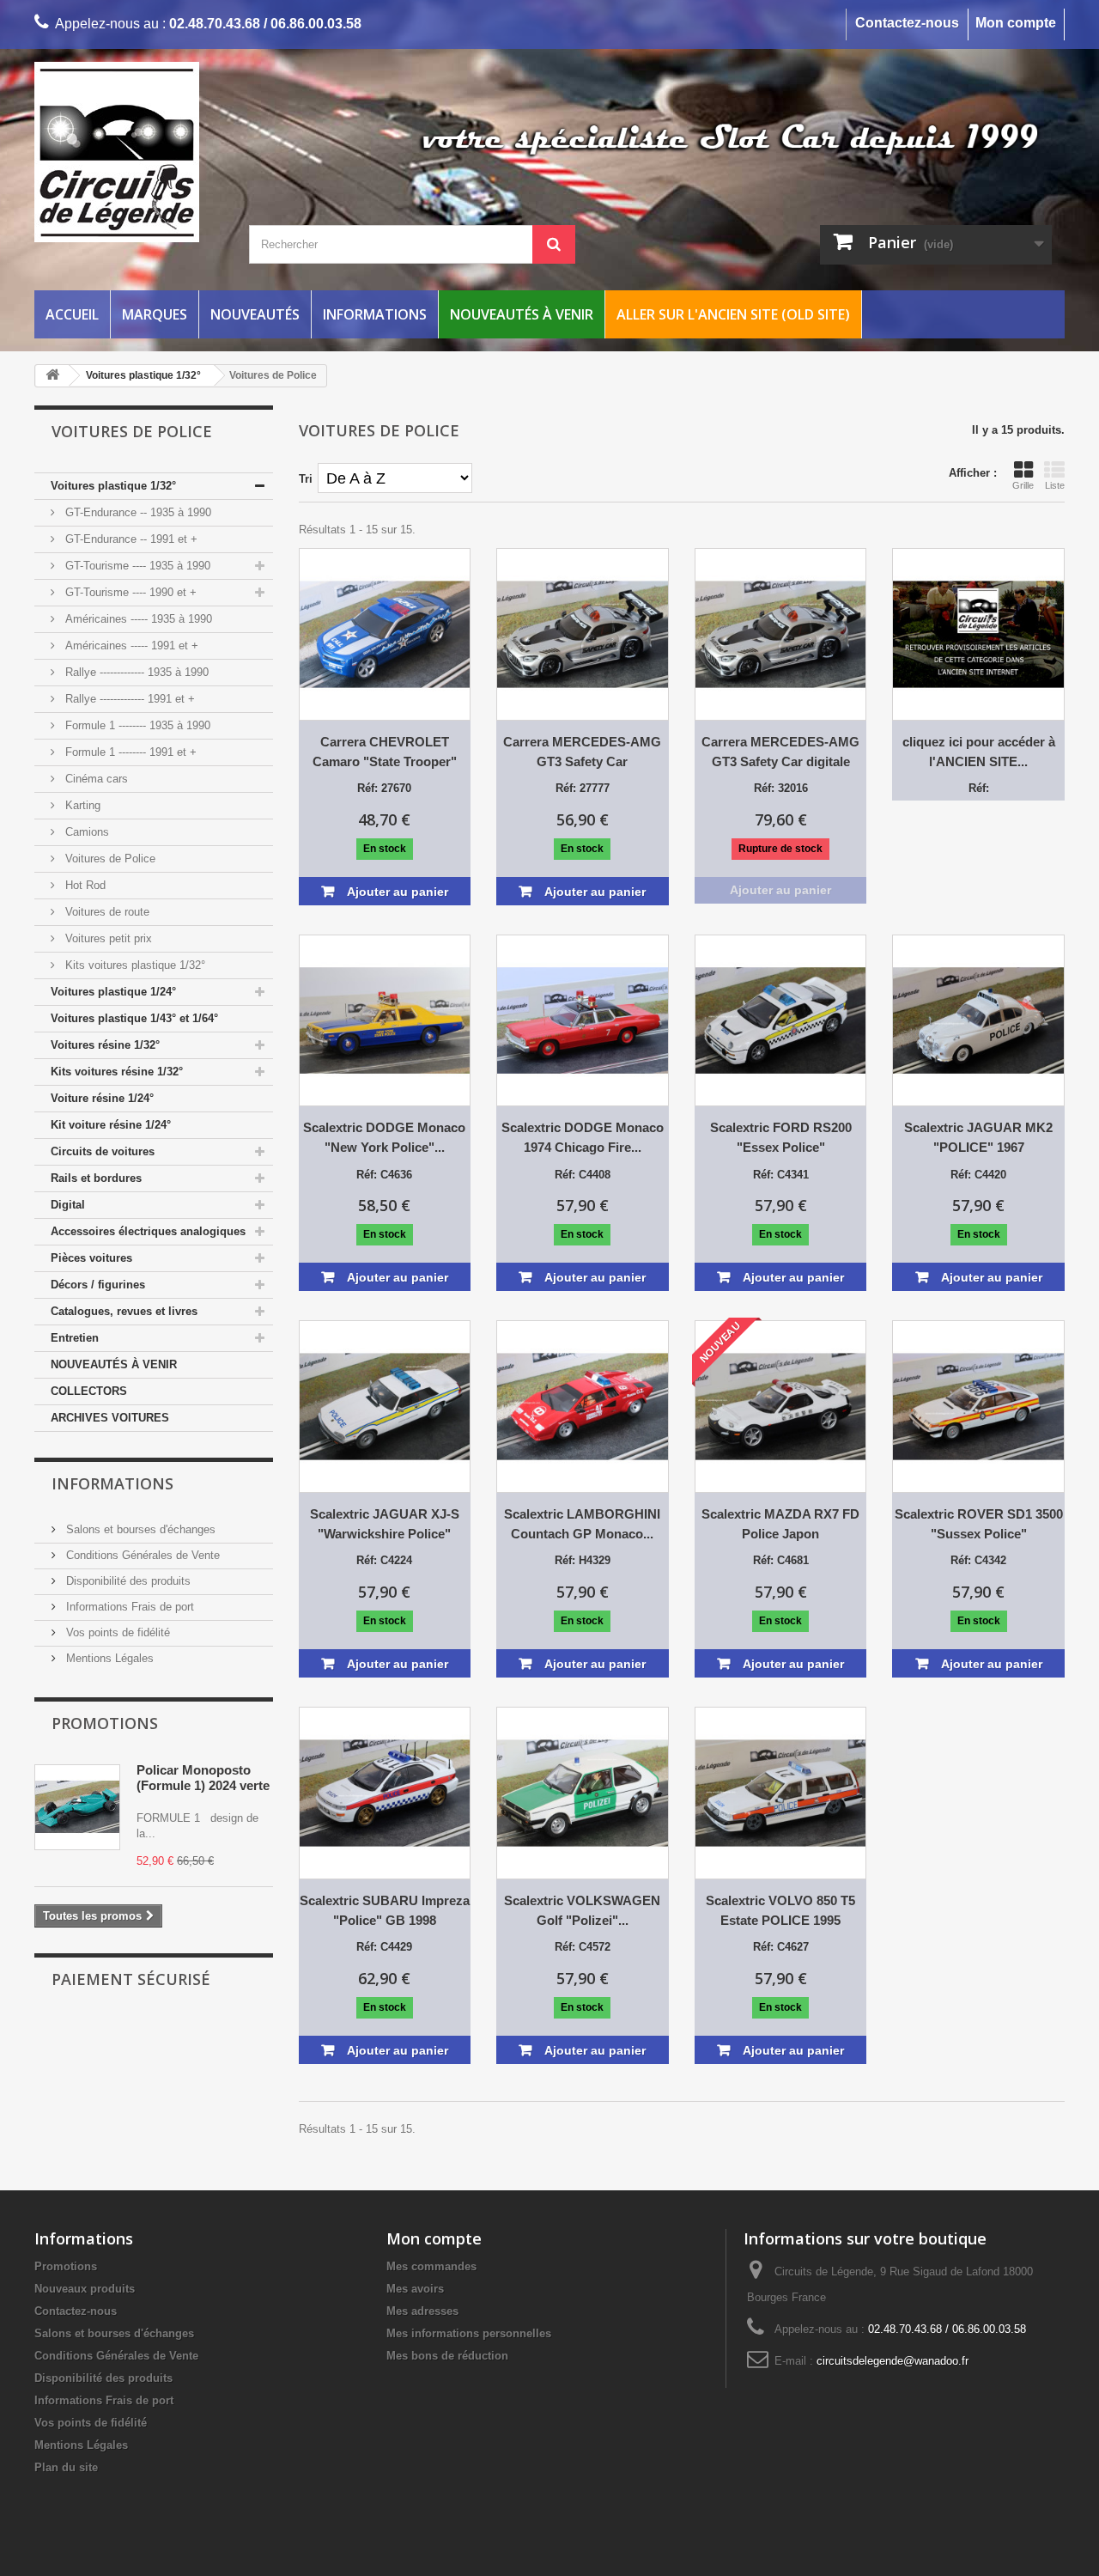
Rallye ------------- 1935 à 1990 (135, 672)
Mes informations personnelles (469, 2333)
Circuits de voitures (103, 1151)
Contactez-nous (907, 23)
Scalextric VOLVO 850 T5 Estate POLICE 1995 (780, 1910)
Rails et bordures (96, 1178)
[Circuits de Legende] (197, 152)
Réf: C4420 (978, 1175)
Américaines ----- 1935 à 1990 (137, 619)
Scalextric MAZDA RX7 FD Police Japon (780, 1524)
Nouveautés (255, 314)
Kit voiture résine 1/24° (111, 1125)
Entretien (75, 1338)
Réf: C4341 (781, 1175)
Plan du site (66, 2467)
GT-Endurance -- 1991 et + (130, 539)
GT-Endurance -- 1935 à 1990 (137, 512)
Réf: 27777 (583, 788)
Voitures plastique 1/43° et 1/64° (134, 1018)
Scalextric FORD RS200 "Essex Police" (781, 1137)
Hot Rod (84, 885)
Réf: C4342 (978, 1560)
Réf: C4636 (384, 1175)
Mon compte (1016, 23)
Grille (1023, 485)
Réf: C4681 (781, 1560)
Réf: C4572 (583, 1947)
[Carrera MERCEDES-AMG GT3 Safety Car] (583, 634)
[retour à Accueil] (52, 376)
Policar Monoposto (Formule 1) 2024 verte (203, 1778)
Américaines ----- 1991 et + (130, 646)
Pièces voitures (91, 1258)
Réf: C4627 (781, 1947)
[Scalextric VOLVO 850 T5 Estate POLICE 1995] (781, 1793)
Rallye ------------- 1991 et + (128, 699)
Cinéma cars (95, 779)
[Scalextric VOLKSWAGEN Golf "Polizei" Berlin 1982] (583, 1793)
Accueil (72, 314)
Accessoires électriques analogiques (148, 1231)
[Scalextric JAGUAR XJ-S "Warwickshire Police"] (385, 1407)
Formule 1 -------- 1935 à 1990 (136, 725)
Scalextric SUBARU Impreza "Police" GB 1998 (385, 1910)
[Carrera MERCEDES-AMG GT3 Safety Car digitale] (781, 634)
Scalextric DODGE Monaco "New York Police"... (384, 1137)
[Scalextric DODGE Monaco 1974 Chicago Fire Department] (583, 1021)
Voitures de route (106, 912)
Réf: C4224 (384, 1560)
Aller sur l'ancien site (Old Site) (733, 314)
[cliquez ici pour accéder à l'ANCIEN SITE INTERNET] (978, 634)
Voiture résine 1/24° (102, 1098)
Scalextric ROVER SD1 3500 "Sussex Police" (979, 1524)
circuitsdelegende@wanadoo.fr (893, 2361)
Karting (81, 805)
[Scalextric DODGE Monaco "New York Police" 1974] (385, 1021)
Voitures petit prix (107, 938)
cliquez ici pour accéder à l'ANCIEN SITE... (979, 752)
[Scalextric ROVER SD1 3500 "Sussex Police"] (978, 1407)
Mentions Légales (108, 1658)
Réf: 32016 (781, 788)
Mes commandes (431, 2266)
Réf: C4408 (583, 1175)
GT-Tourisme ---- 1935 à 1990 (136, 566)
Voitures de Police (109, 859)
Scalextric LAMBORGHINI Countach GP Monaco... (582, 1524)
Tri (306, 479)
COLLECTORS (89, 1391)
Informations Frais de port (128, 1607)
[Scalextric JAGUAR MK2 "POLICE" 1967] (978, 1021)
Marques (155, 314)
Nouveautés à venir (522, 314)
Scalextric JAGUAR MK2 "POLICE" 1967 (978, 1137)
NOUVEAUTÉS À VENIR (114, 1364)
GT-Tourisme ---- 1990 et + (129, 592)
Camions (85, 832)
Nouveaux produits (85, 2289)
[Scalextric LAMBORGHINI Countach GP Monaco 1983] (583, 1407)
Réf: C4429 (384, 1947)
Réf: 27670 (384, 788)
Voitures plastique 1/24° (113, 992)
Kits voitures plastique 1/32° (134, 965)
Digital (68, 1205)
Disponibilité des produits (127, 1581)
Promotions (105, 1723)
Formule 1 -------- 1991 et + (129, 752)
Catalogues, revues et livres (124, 1311)
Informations (375, 314)
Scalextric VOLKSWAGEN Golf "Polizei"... (582, 1910)
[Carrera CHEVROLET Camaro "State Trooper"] (385, 634)
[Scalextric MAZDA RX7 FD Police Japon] (781, 1407)
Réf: (979, 788)
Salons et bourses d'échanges (139, 1529)
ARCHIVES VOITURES (110, 1418)
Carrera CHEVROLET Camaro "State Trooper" (385, 752)
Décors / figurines (98, 1285)
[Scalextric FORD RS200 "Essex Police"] (781, 1021)
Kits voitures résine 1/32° (117, 1072)
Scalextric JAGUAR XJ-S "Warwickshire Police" (385, 1524)
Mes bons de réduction (447, 2356)
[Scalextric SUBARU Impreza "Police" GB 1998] (385, 1793)
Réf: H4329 (583, 1560)
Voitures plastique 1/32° (113, 486)
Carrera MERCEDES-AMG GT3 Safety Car (582, 752)
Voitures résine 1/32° (105, 1045)
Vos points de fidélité (116, 1632)
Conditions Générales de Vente (141, 1555)
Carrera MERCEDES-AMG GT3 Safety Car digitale (780, 752)
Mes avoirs (415, 2289)
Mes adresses (422, 2311)
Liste (1055, 485)
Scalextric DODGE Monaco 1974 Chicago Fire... (583, 1137)
